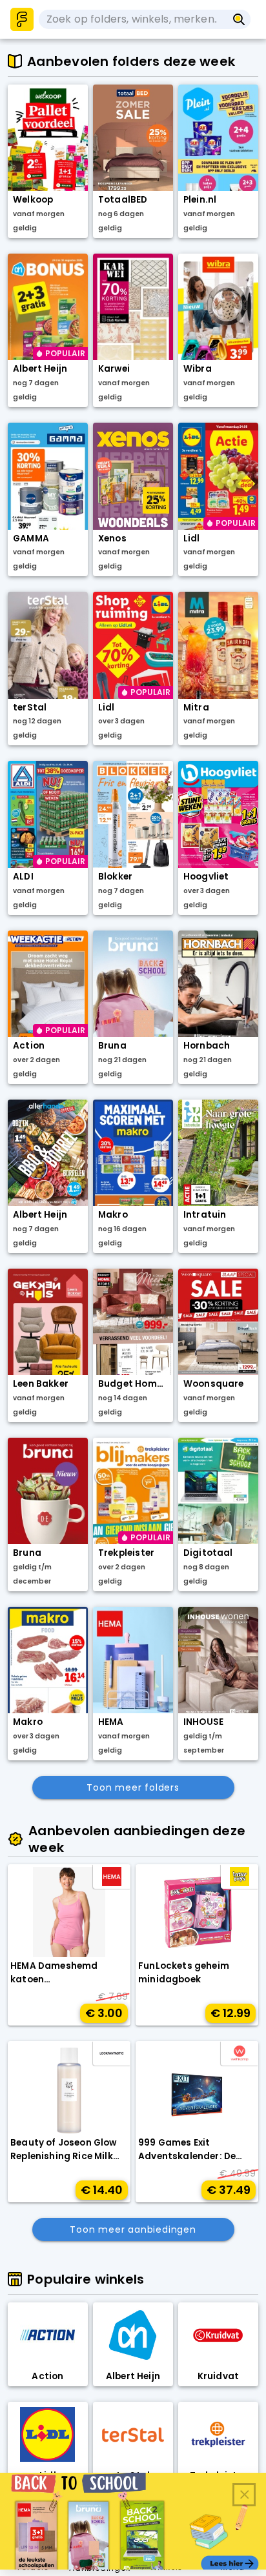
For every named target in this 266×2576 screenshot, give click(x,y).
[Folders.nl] (22, 19)
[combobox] (133, 19)
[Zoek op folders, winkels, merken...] (239, 19)
